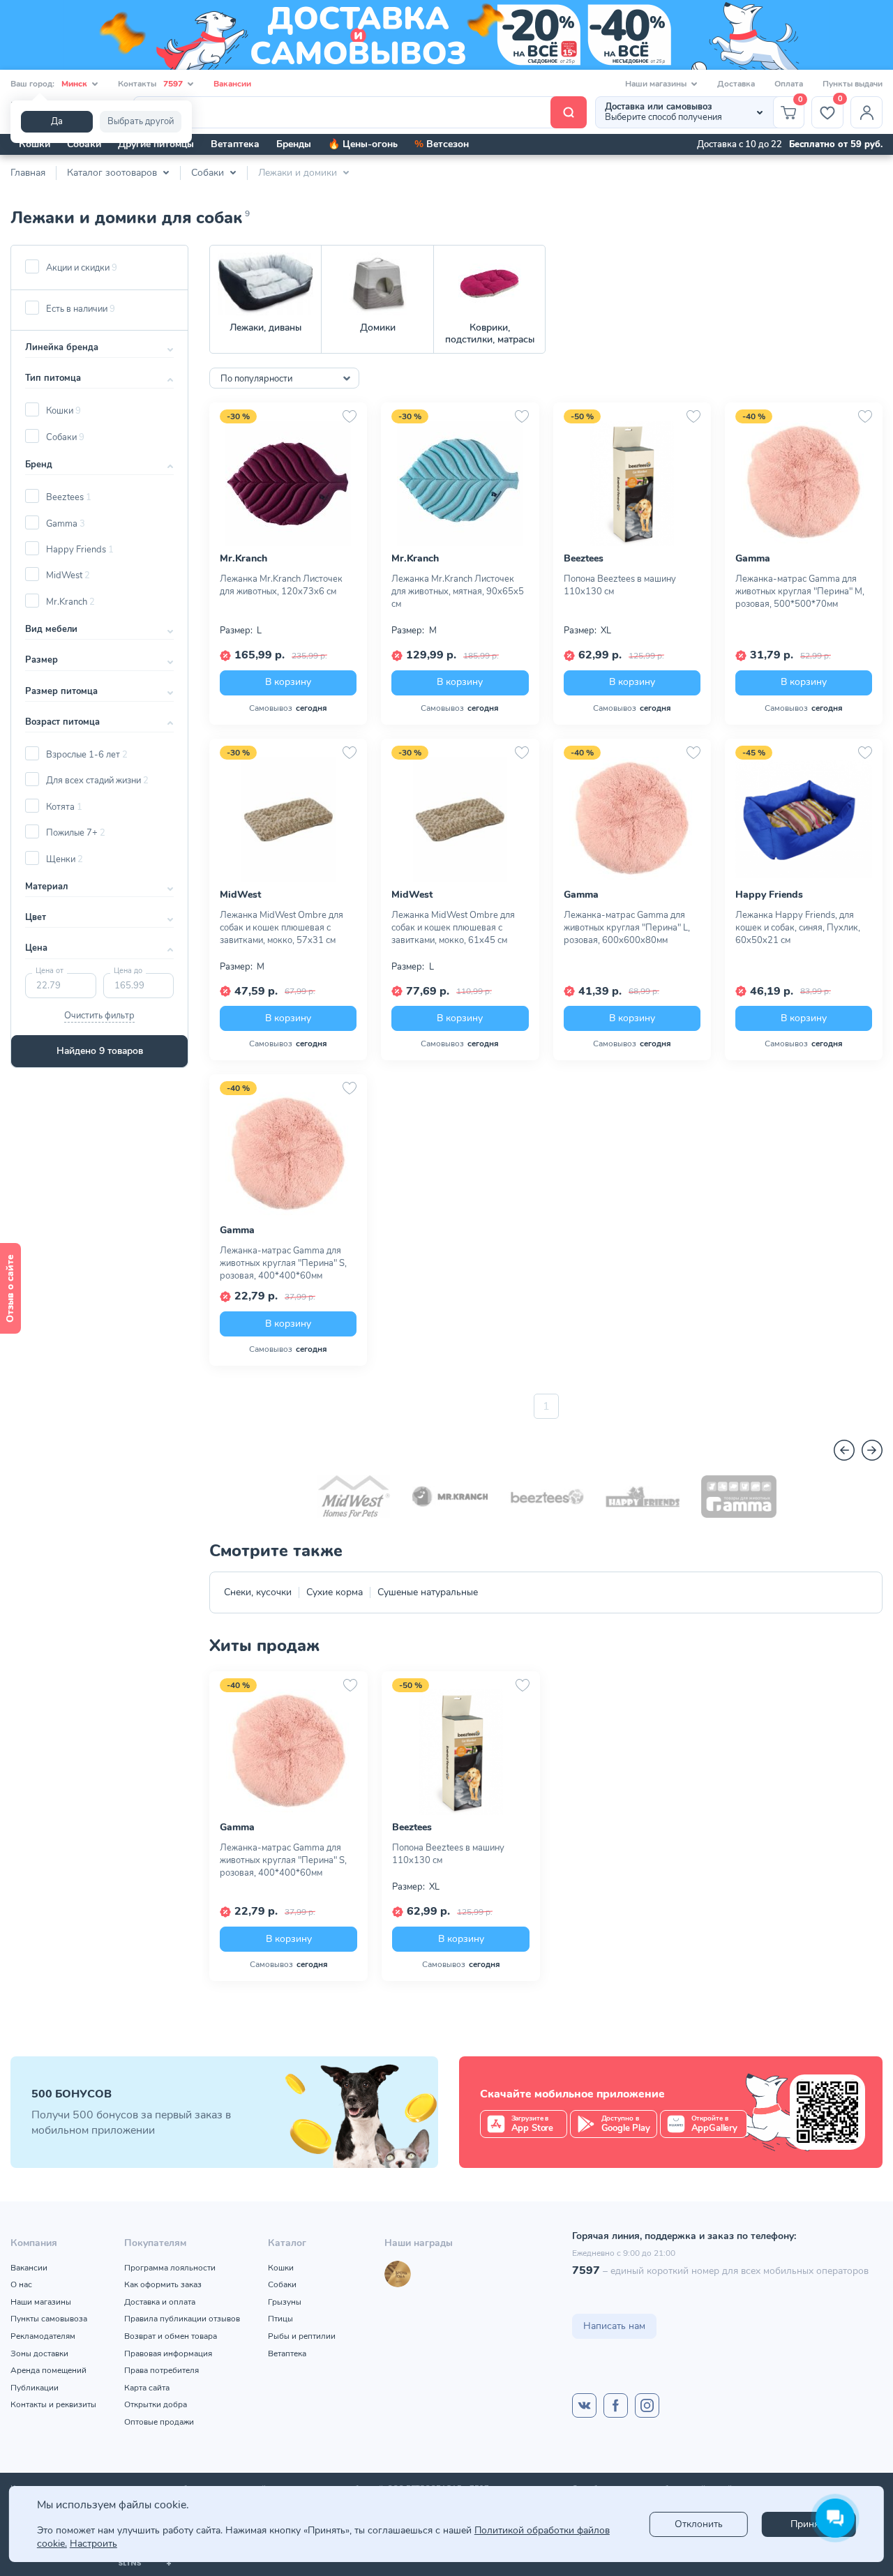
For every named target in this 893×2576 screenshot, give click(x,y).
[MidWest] (354, 1497)
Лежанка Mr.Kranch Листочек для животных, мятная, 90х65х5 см (458, 592)
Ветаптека (235, 144)
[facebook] (616, 2405)
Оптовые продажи (159, 2422)
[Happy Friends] (643, 1497)
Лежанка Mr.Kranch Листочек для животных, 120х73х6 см (281, 585)
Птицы (280, 2319)
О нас (21, 2284)
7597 (586, 2270)
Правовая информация (168, 2353)
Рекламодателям (43, 2336)
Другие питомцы (156, 144)
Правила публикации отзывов (182, 2319)
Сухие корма (335, 1592)
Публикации (35, 2388)
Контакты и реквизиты (53, 2404)
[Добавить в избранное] (350, 416)
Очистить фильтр (99, 1016)
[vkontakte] (584, 2405)
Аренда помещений (48, 2370)
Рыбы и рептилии (302, 2336)
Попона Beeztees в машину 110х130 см (620, 585)
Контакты (150, 84)
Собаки (84, 144)
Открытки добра (156, 2404)
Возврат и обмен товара (171, 2336)
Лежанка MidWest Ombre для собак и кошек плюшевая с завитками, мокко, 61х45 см (453, 928)
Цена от (50, 971)
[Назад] (844, 1450)
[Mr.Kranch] (450, 1497)
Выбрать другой (141, 121)
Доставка (736, 84)
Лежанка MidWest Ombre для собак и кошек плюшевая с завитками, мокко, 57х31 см (282, 928)
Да (57, 121)
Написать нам (614, 2326)
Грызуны (285, 2302)
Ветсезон (442, 144)
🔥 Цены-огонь (363, 144)
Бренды (294, 144)
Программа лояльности (170, 2268)
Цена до (128, 971)
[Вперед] (872, 1450)
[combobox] (284, 378)
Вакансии (232, 84)
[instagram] (647, 2405)
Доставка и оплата (160, 2302)
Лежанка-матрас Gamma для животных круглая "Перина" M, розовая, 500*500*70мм (800, 592)
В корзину (288, 682)
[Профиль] (866, 112)
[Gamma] (739, 1497)
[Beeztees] (546, 1497)
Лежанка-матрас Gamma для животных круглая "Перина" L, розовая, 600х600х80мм (627, 928)
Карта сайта (147, 2388)
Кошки (35, 144)
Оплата (789, 84)
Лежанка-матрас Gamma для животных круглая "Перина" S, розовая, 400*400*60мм (283, 1263)
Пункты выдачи (853, 84)
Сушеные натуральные (428, 1592)
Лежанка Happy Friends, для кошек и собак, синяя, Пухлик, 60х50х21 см (798, 928)
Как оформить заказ (163, 2284)
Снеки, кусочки (258, 1592)
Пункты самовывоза (49, 2319)
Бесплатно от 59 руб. (836, 144)
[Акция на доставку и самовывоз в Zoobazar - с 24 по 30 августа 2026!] (446, 35)
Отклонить (699, 2524)
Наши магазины (41, 2302)
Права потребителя (162, 2370)
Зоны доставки (39, 2353)
